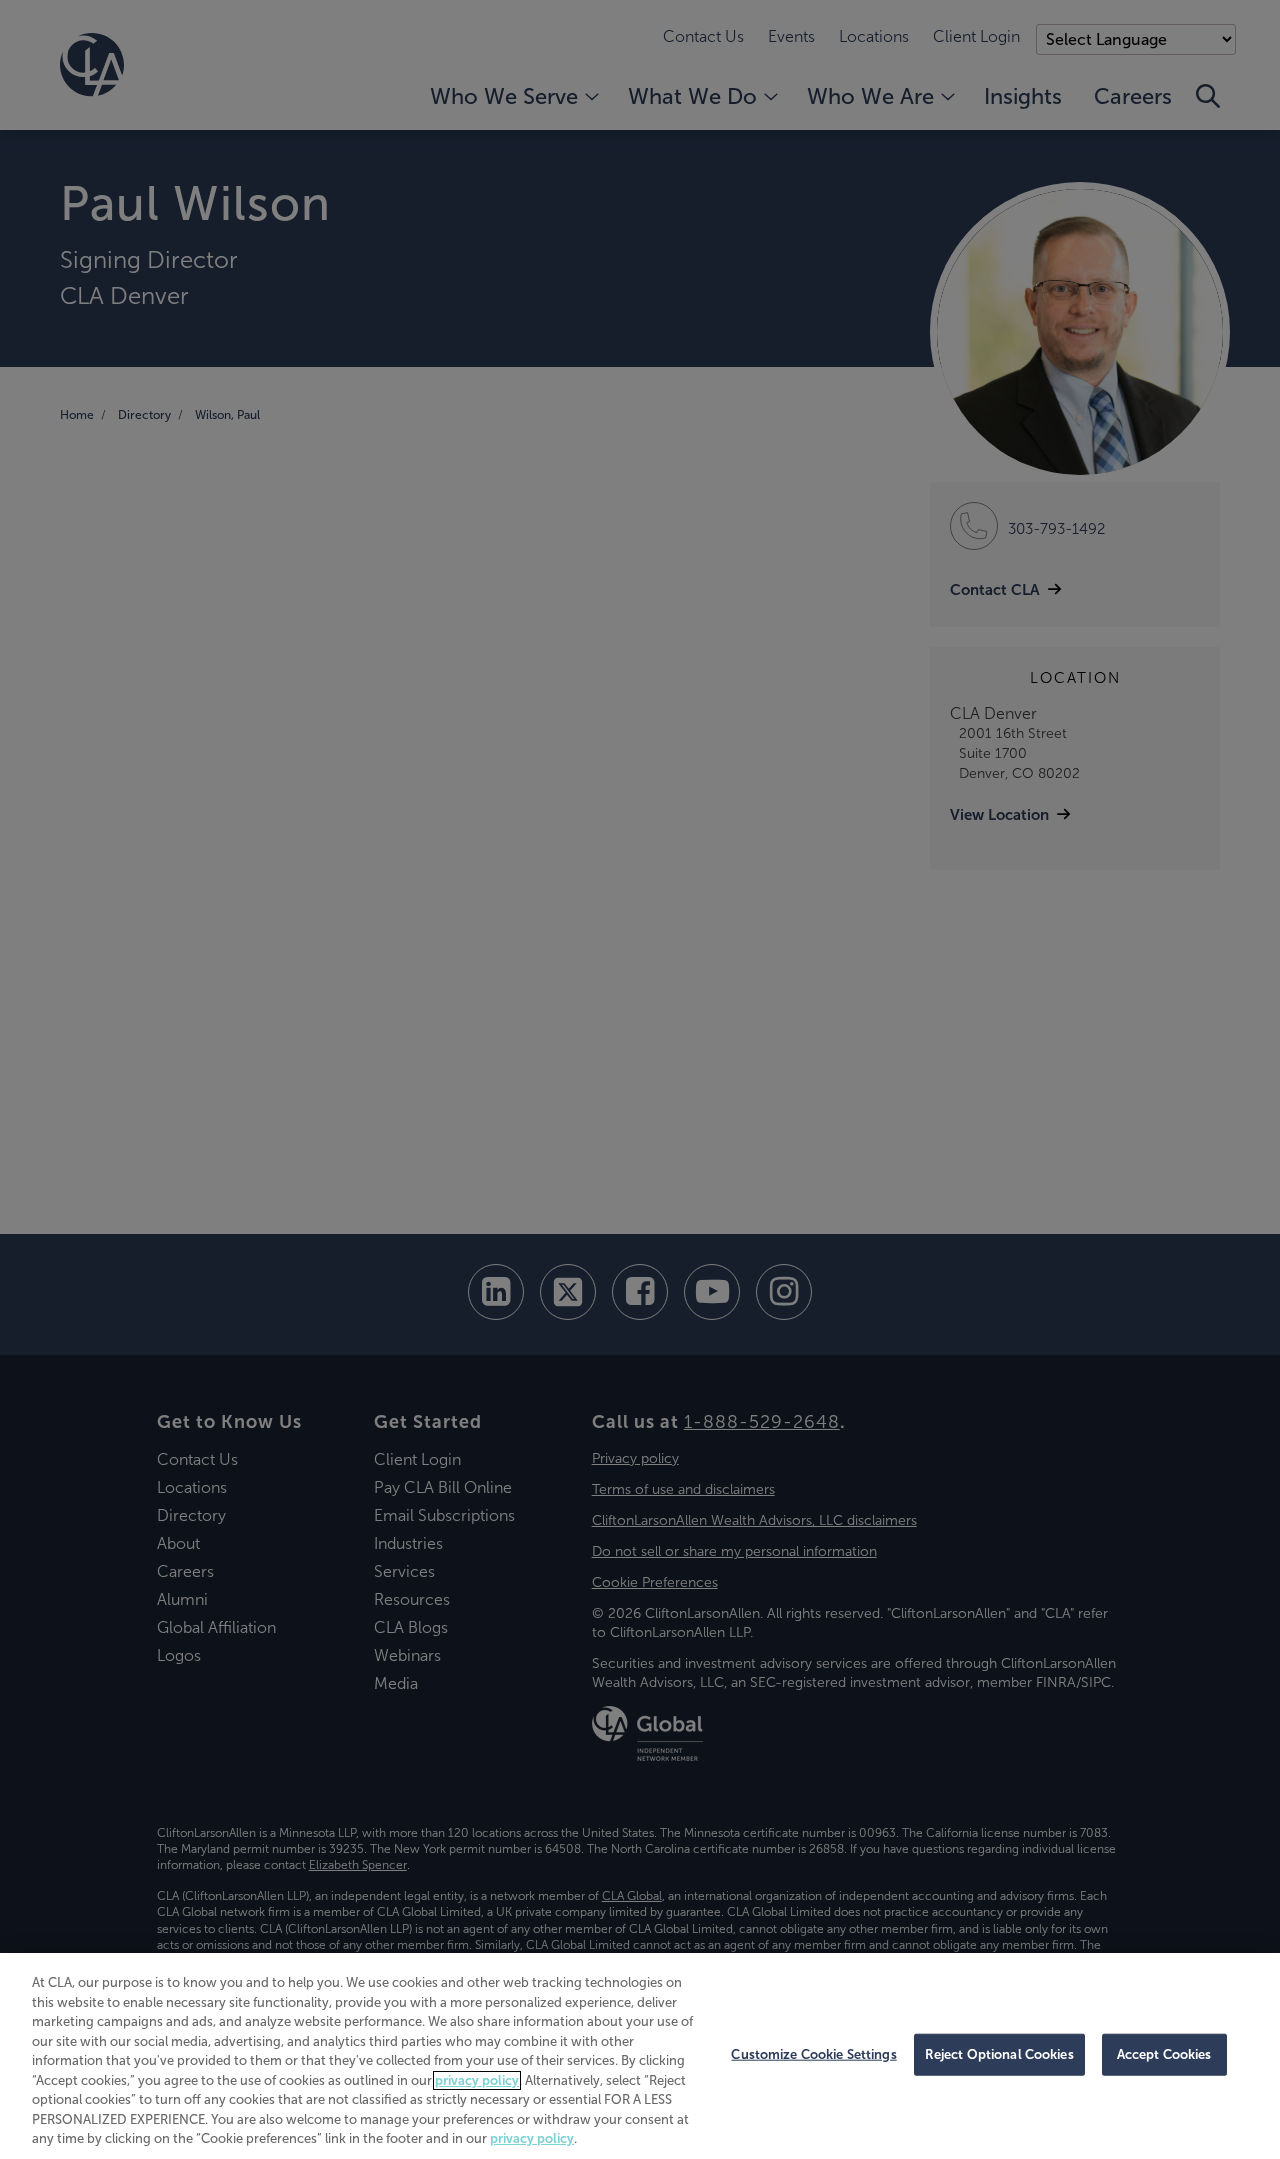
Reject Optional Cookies (999, 2054)
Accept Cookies (1164, 2054)
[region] (640, 2056)
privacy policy (477, 2080)
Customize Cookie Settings (813, 2054)
